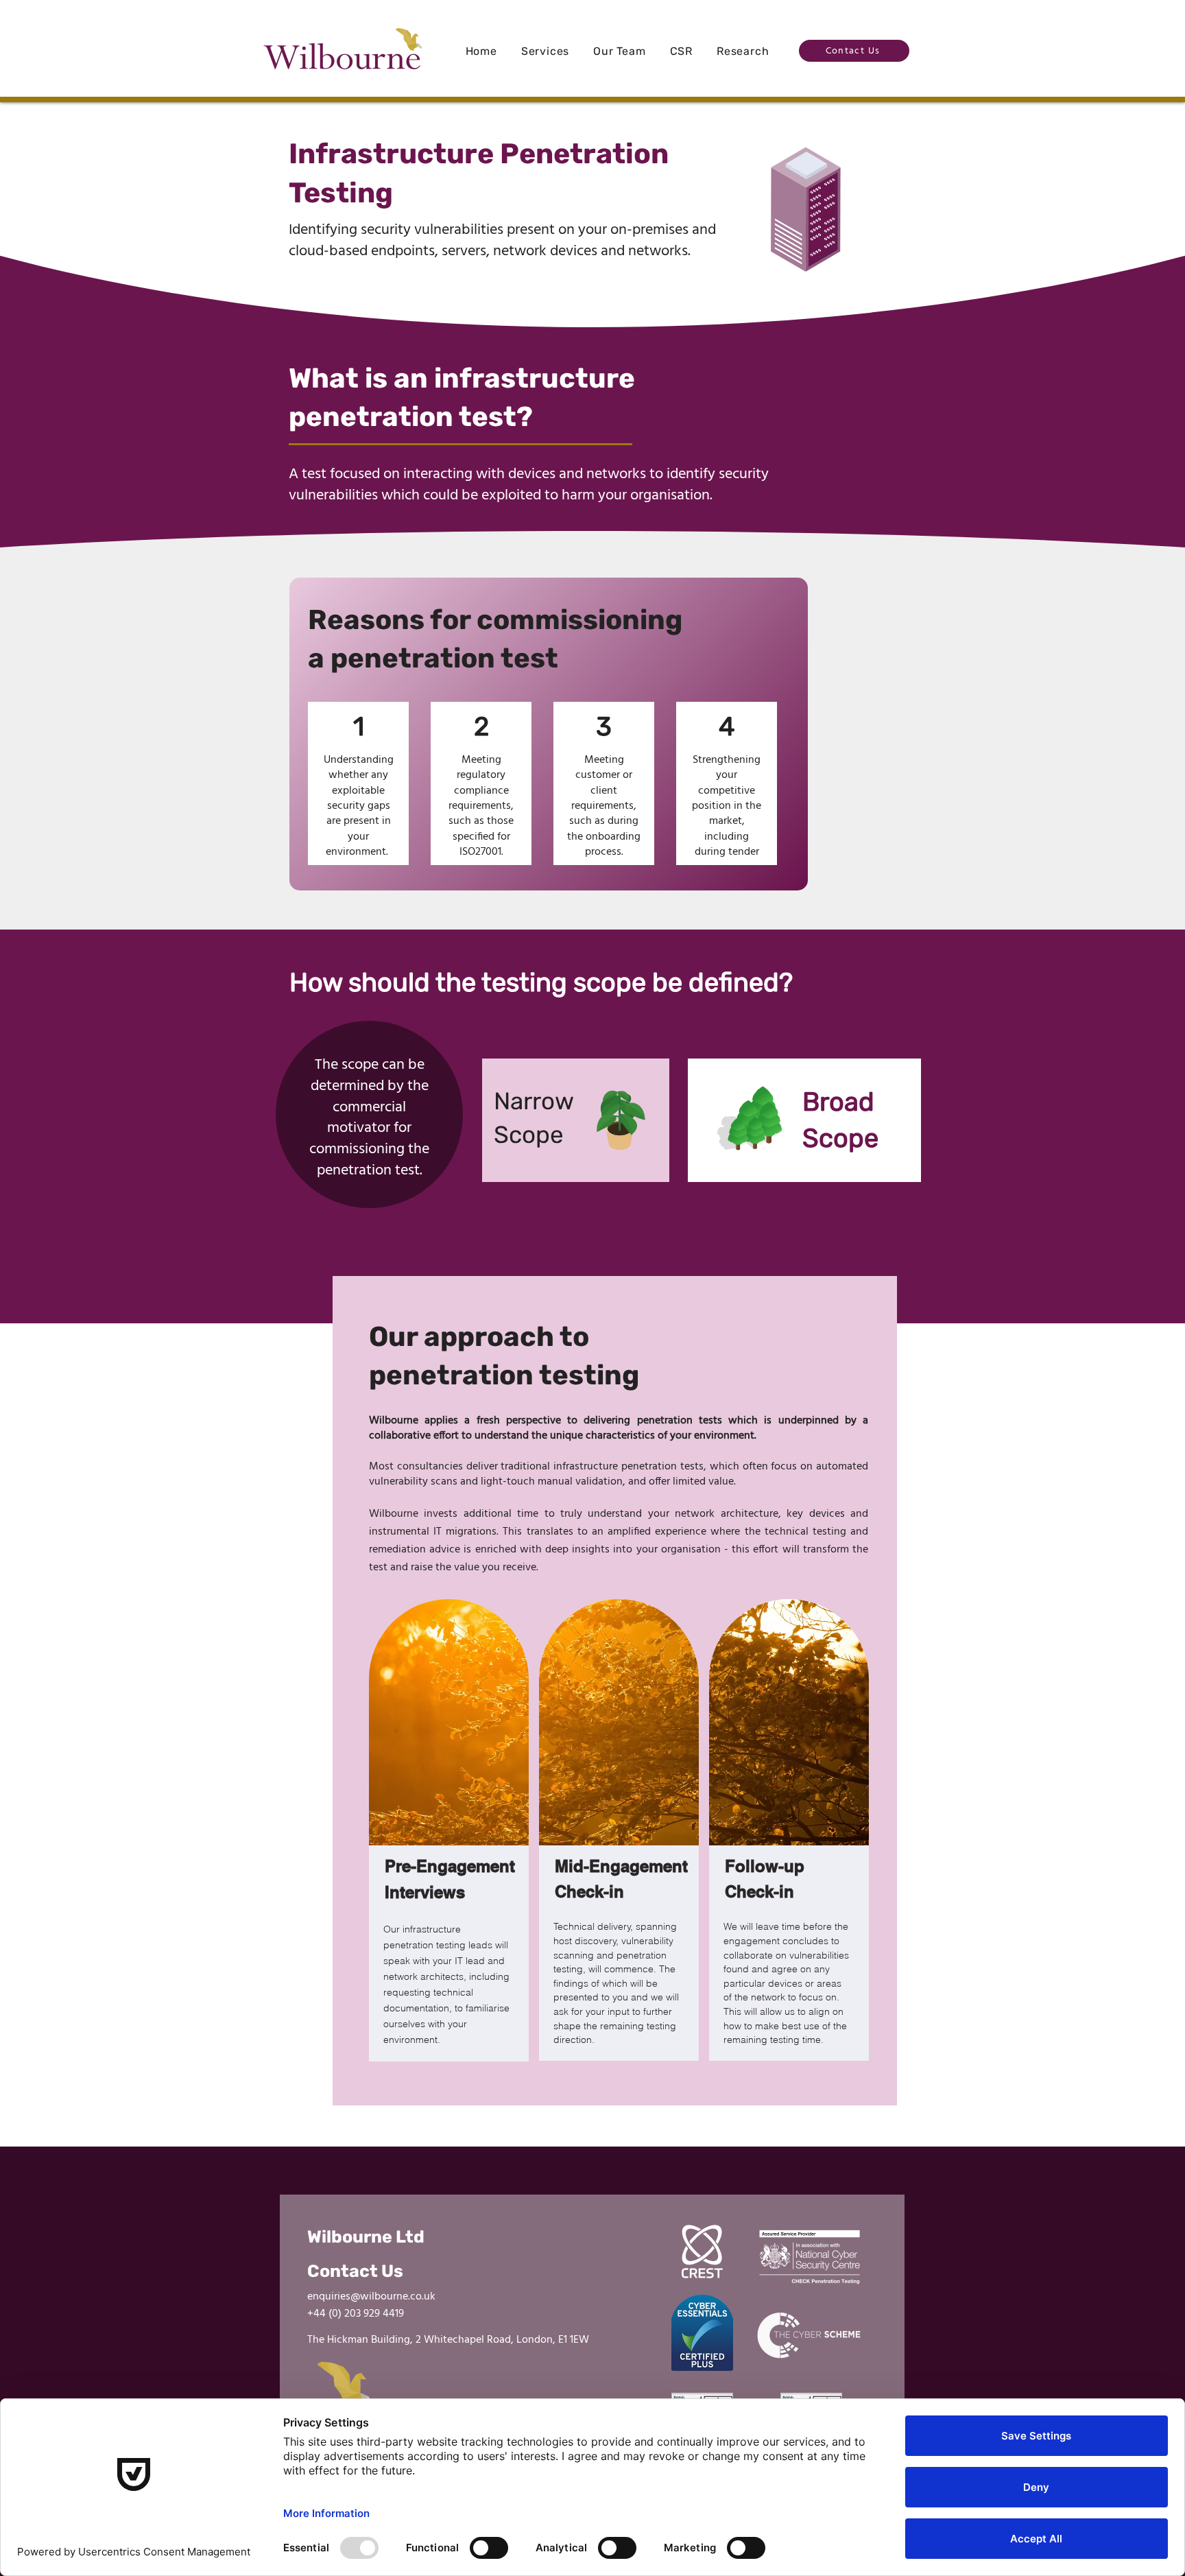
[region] (576, 1120)
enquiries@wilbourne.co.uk (371, 2297)
